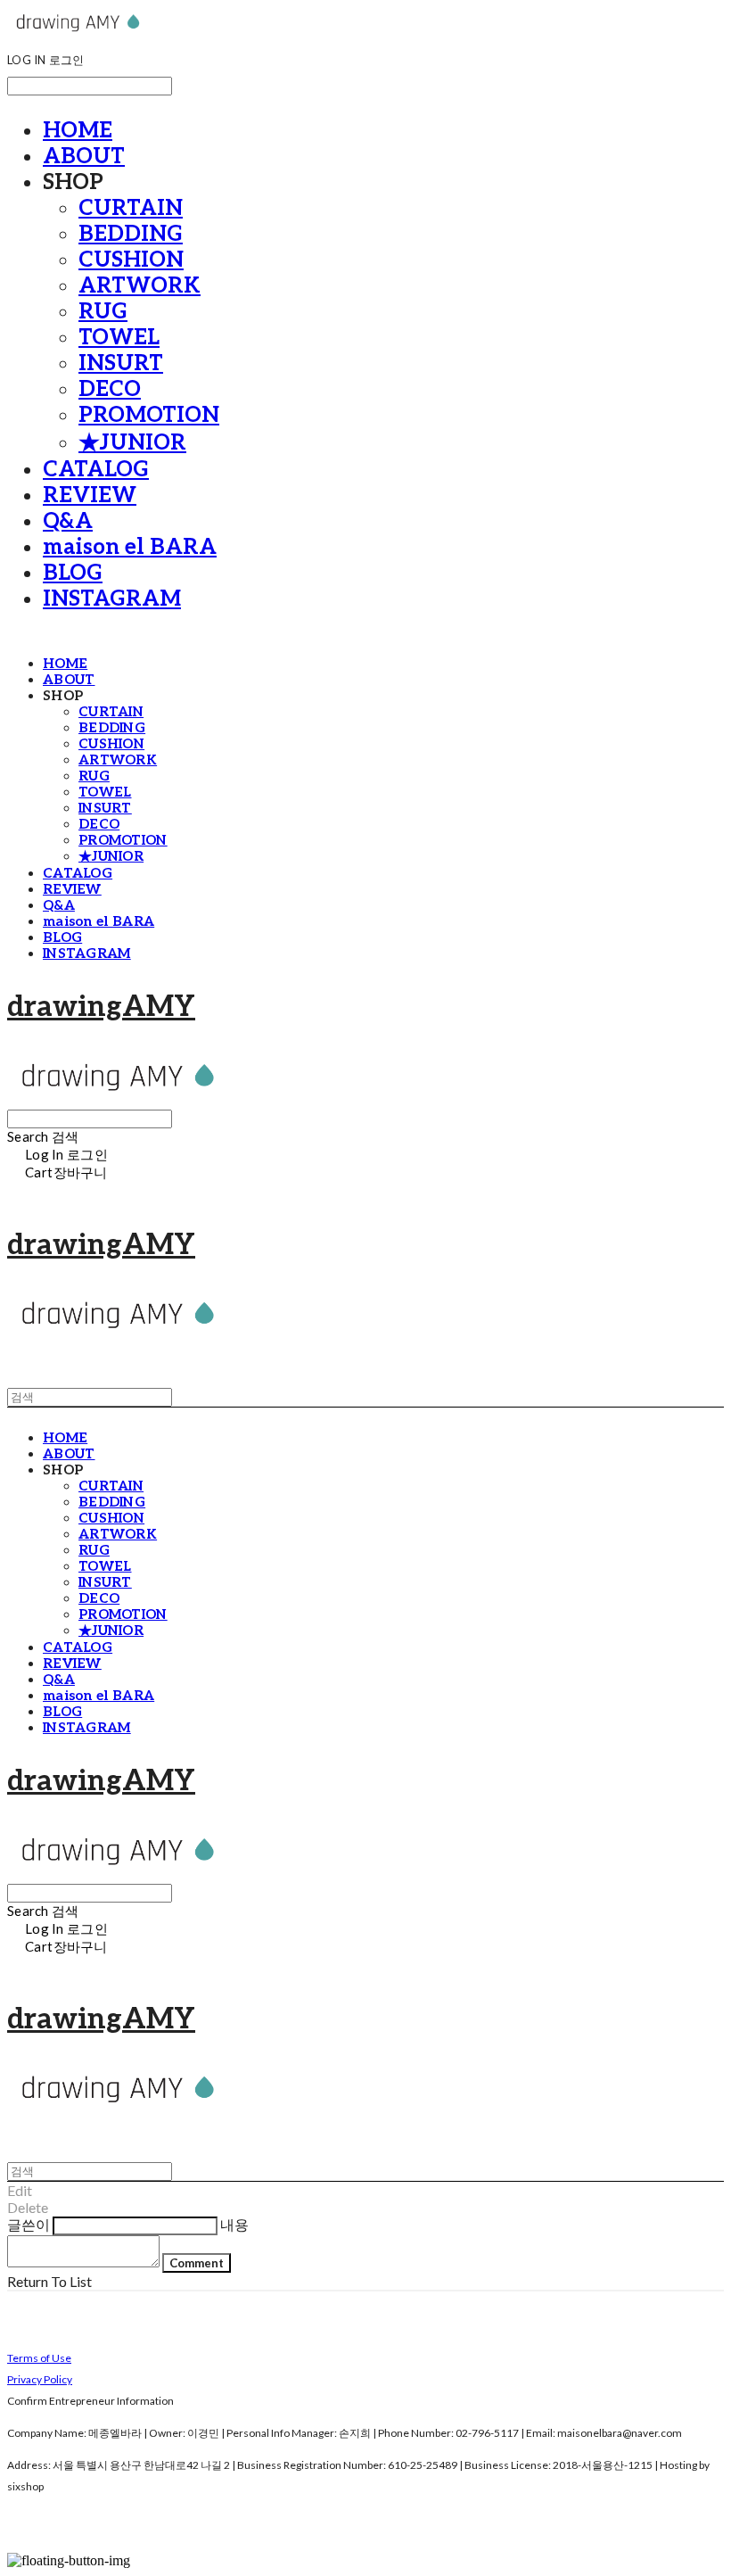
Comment (197, 2263)
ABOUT (84, 157)
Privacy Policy (40, 2379)
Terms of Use (39, 2358)
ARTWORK (140, 286)
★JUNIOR (132, 443)
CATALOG (96, 470)
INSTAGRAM (112, 599)
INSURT (121, 363)
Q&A (68, 521)
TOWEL (119, 338)
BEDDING (131, 234)
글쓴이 (29, 2224)
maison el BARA (130, 547)
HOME (78, 131)
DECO (110, 389)
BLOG (73, 573)
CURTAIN (131, 208)
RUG (103, 312)
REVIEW (90, 495)
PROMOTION (149, 415)
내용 (234, 2224)
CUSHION (131, 260)
